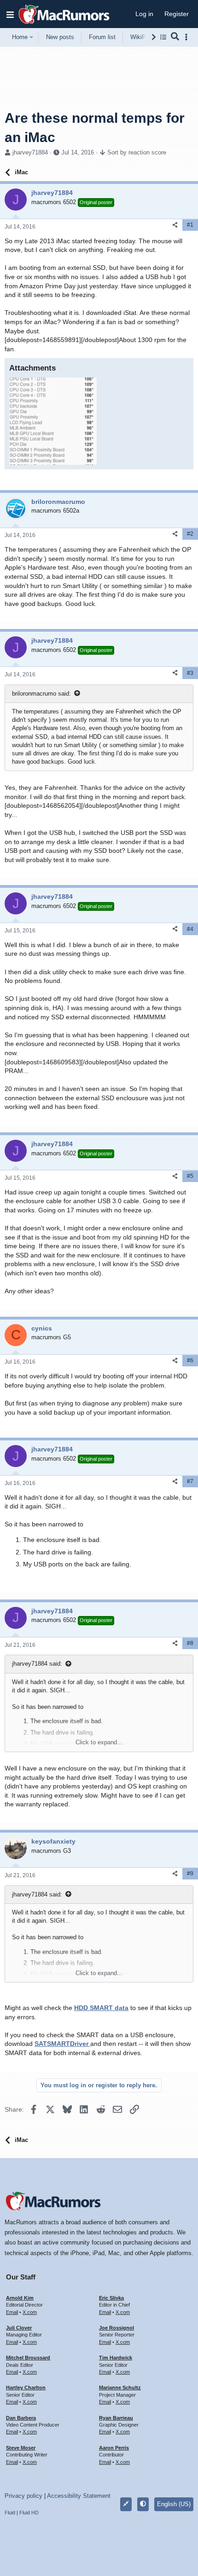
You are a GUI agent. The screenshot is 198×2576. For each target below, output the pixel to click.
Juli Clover (19, 2328)
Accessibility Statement (79, 2496)
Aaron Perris (114, 2448)
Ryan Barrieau (116, 2418)
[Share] (175, 225)
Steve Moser (21, 2448)
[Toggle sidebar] (188, 37)
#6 (190, 1360)
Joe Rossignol (116, 2328)
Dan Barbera (21, 2418)
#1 (190, 225)
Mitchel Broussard (28, 2358)
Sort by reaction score (137, 152)
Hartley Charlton (26, 2388)
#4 (190, 929)
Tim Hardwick (116, 2358)
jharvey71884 (30, 152)
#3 (190, 673)
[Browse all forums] (163, 37)
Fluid (10, 2513)
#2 (190, 534)
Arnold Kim (20, 2298)
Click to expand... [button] (99, 1742)
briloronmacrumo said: (41, 694)
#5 (190, 1176)
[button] (10, 14)
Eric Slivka (111, 2298)
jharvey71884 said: (37, 1664)
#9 (190, 1873)
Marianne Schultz (120, 2388)
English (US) (174, 2504)
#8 (190, 1643)
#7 (190, 1481)
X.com (30, 2312)
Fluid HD (29, 2513)
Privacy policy (23, 2496)
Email (12, 2312)
